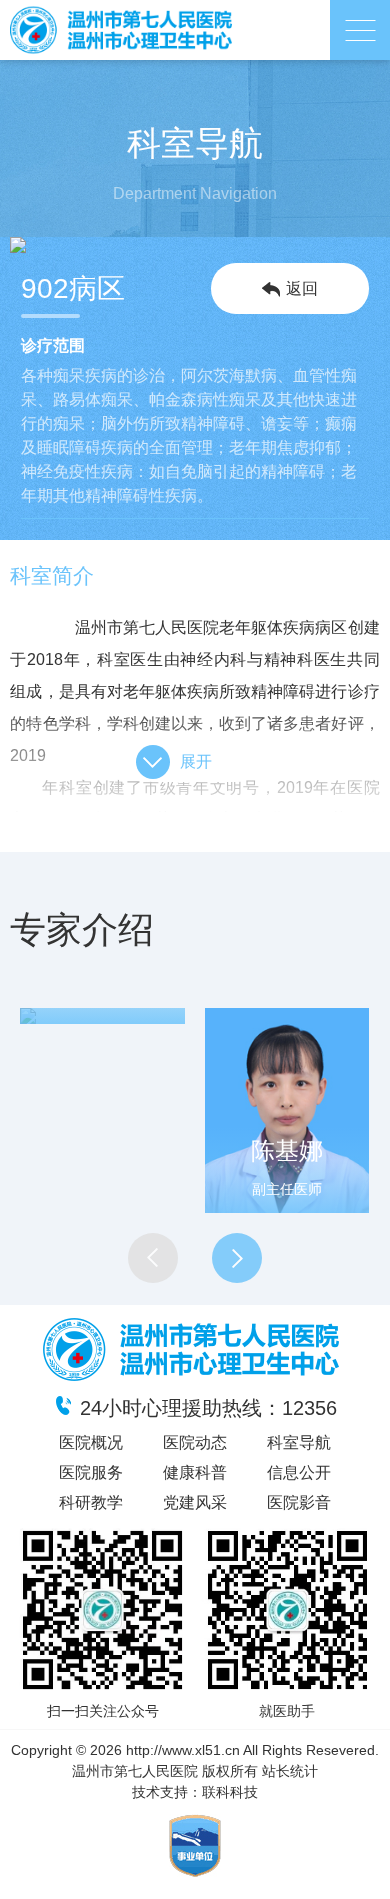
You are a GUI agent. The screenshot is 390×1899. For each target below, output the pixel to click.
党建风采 (195, 1502)
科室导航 (299, 1442)
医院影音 (299, 1502)
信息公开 (299, 1472)
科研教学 (91, 1502)
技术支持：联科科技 (195, 1792)
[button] (153, 1258)
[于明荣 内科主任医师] (102, 1016)
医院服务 (91, 1472)
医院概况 (91, 1442)
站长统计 (290, 1771)
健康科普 (195, 1472)
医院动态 (195, 1442)
